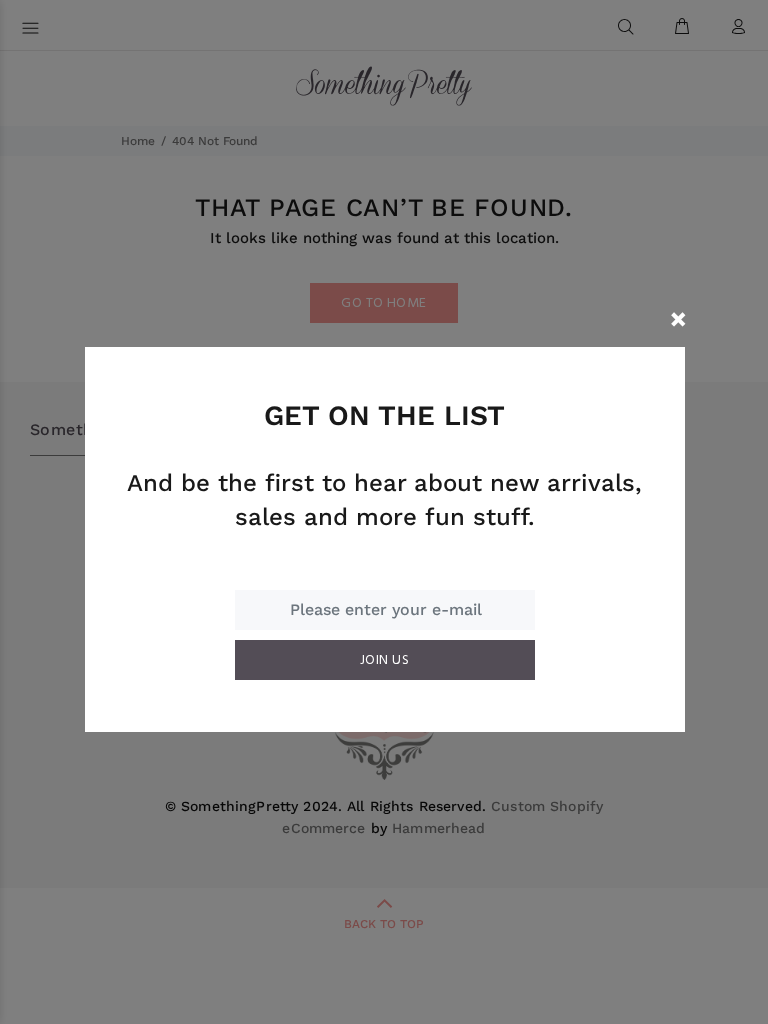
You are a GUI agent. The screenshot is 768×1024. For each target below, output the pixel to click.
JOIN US (384, 660)
